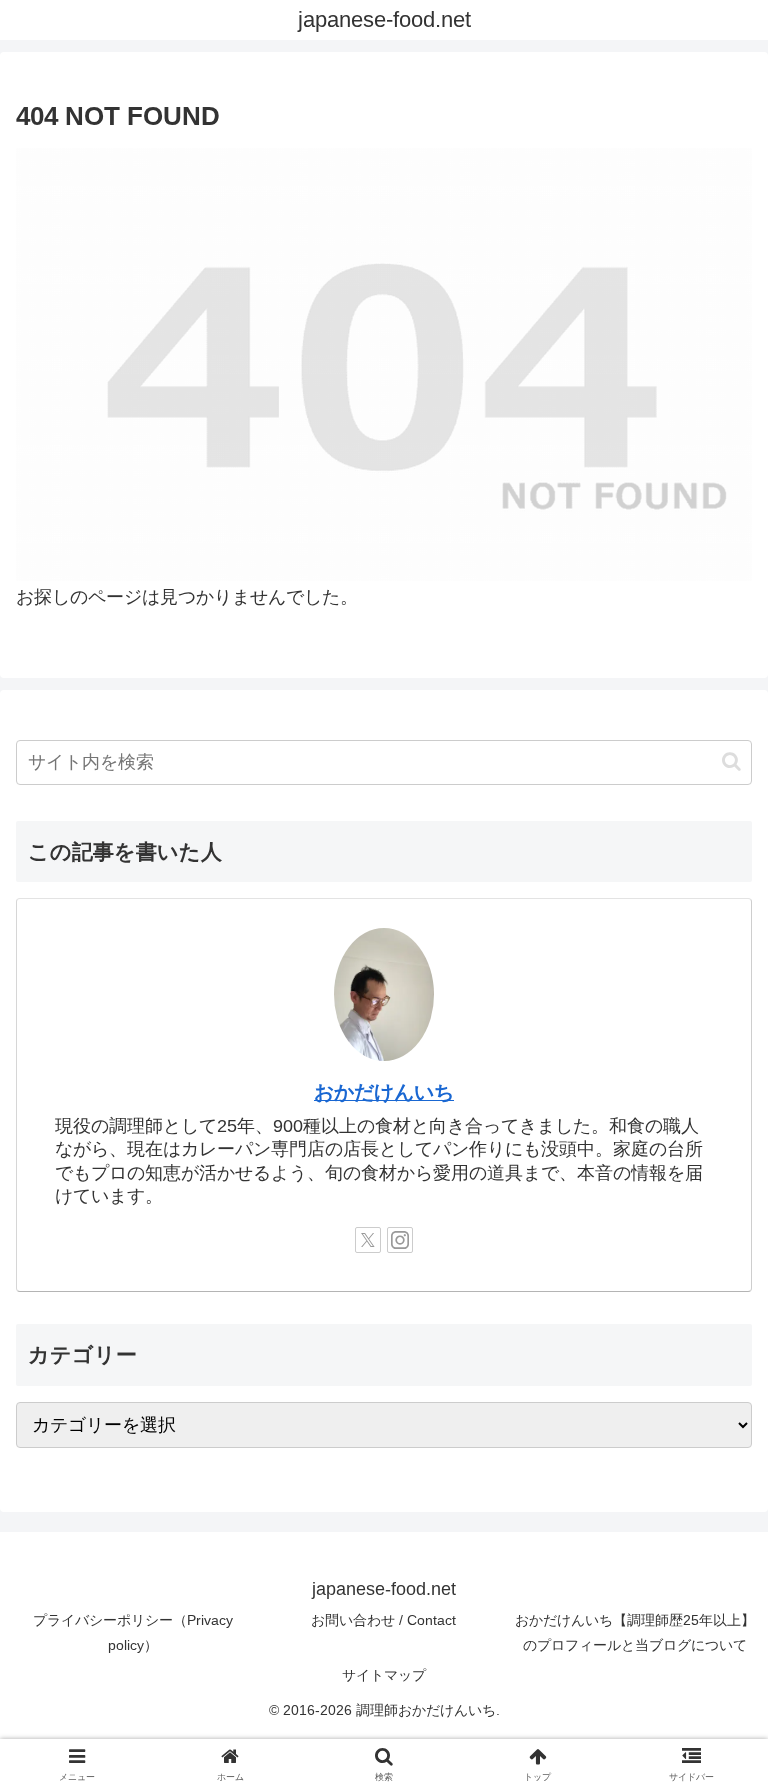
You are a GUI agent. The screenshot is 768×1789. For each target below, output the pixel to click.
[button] (731, 761)
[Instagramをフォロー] (400, 1240)
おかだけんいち (384, 1092)
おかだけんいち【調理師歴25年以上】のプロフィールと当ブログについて (635, 1632)
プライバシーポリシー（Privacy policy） (133, 1632)
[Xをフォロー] (368, 1240)
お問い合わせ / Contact (383, 1620)
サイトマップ (384, 1675)
